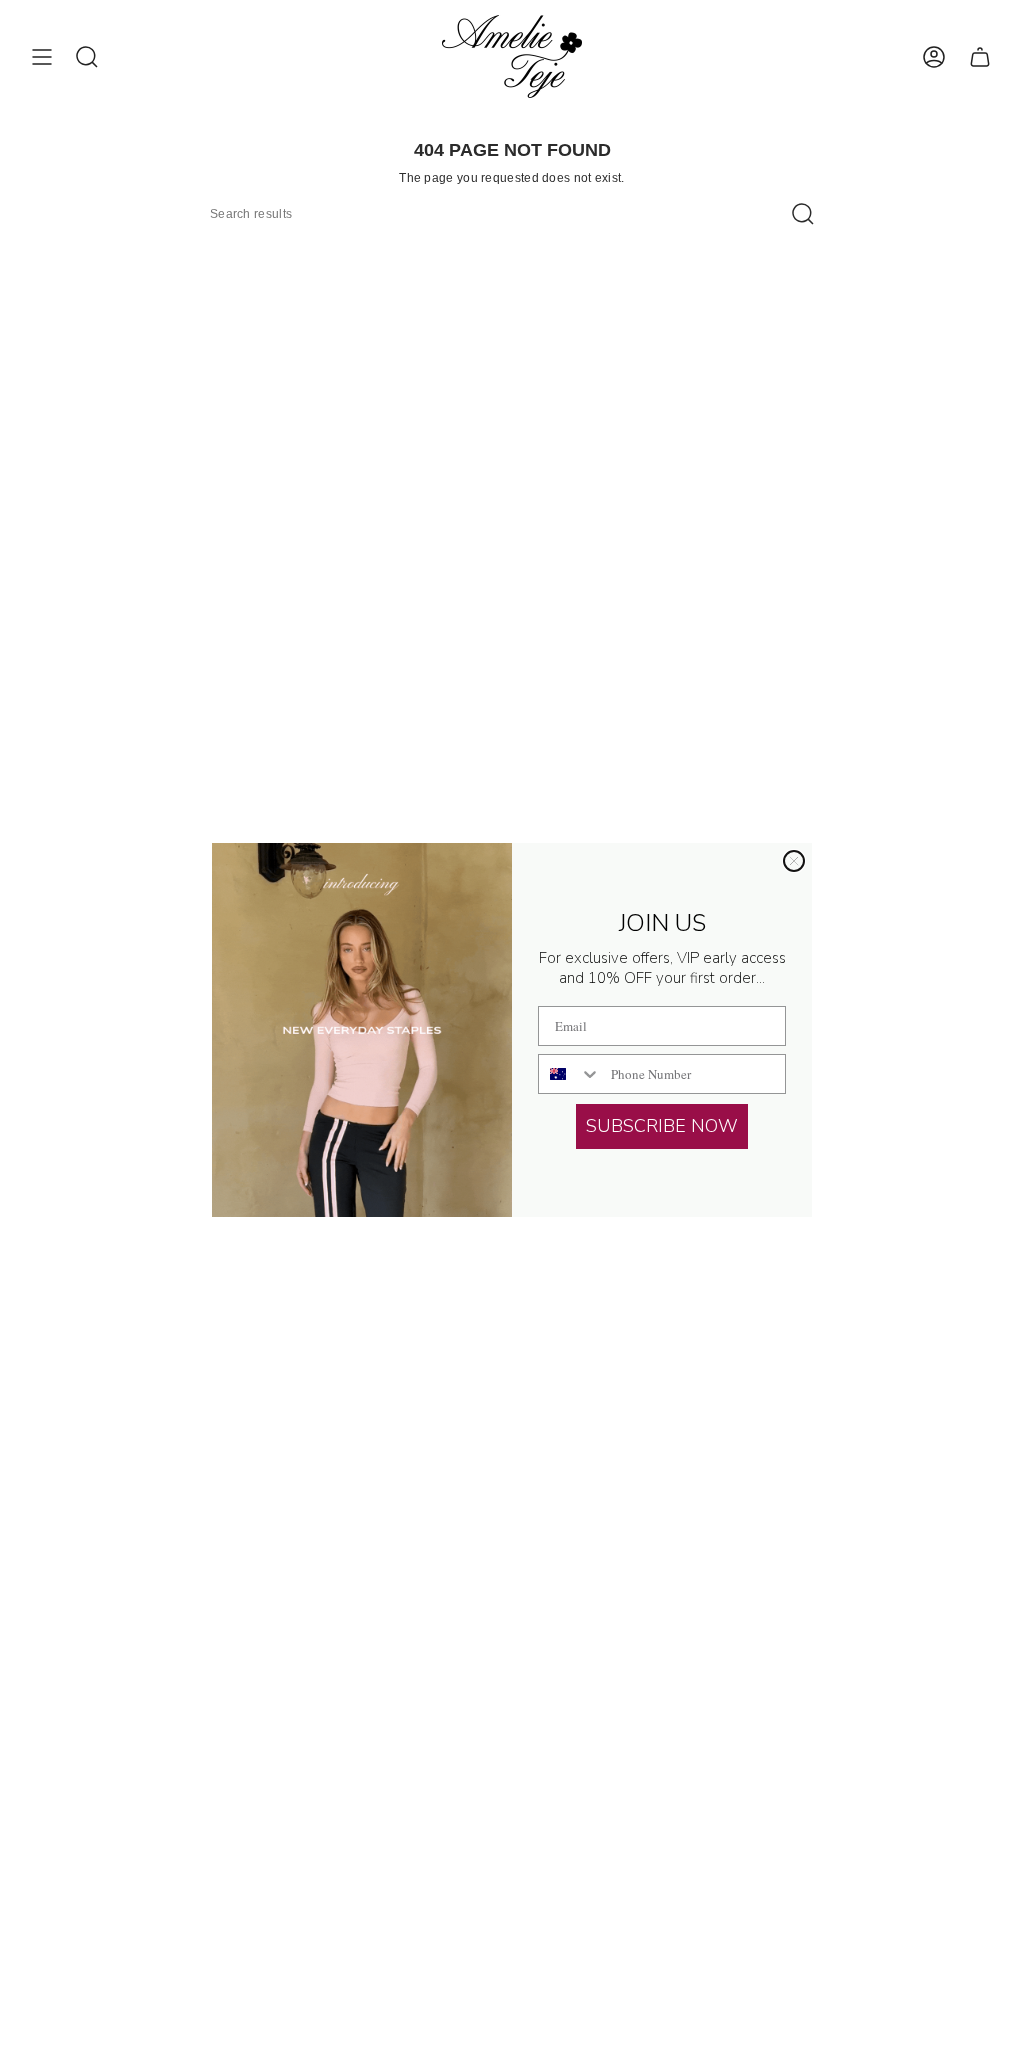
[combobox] (570, 1074)
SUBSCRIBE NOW (662, 1126)
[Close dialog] (794, 861)
